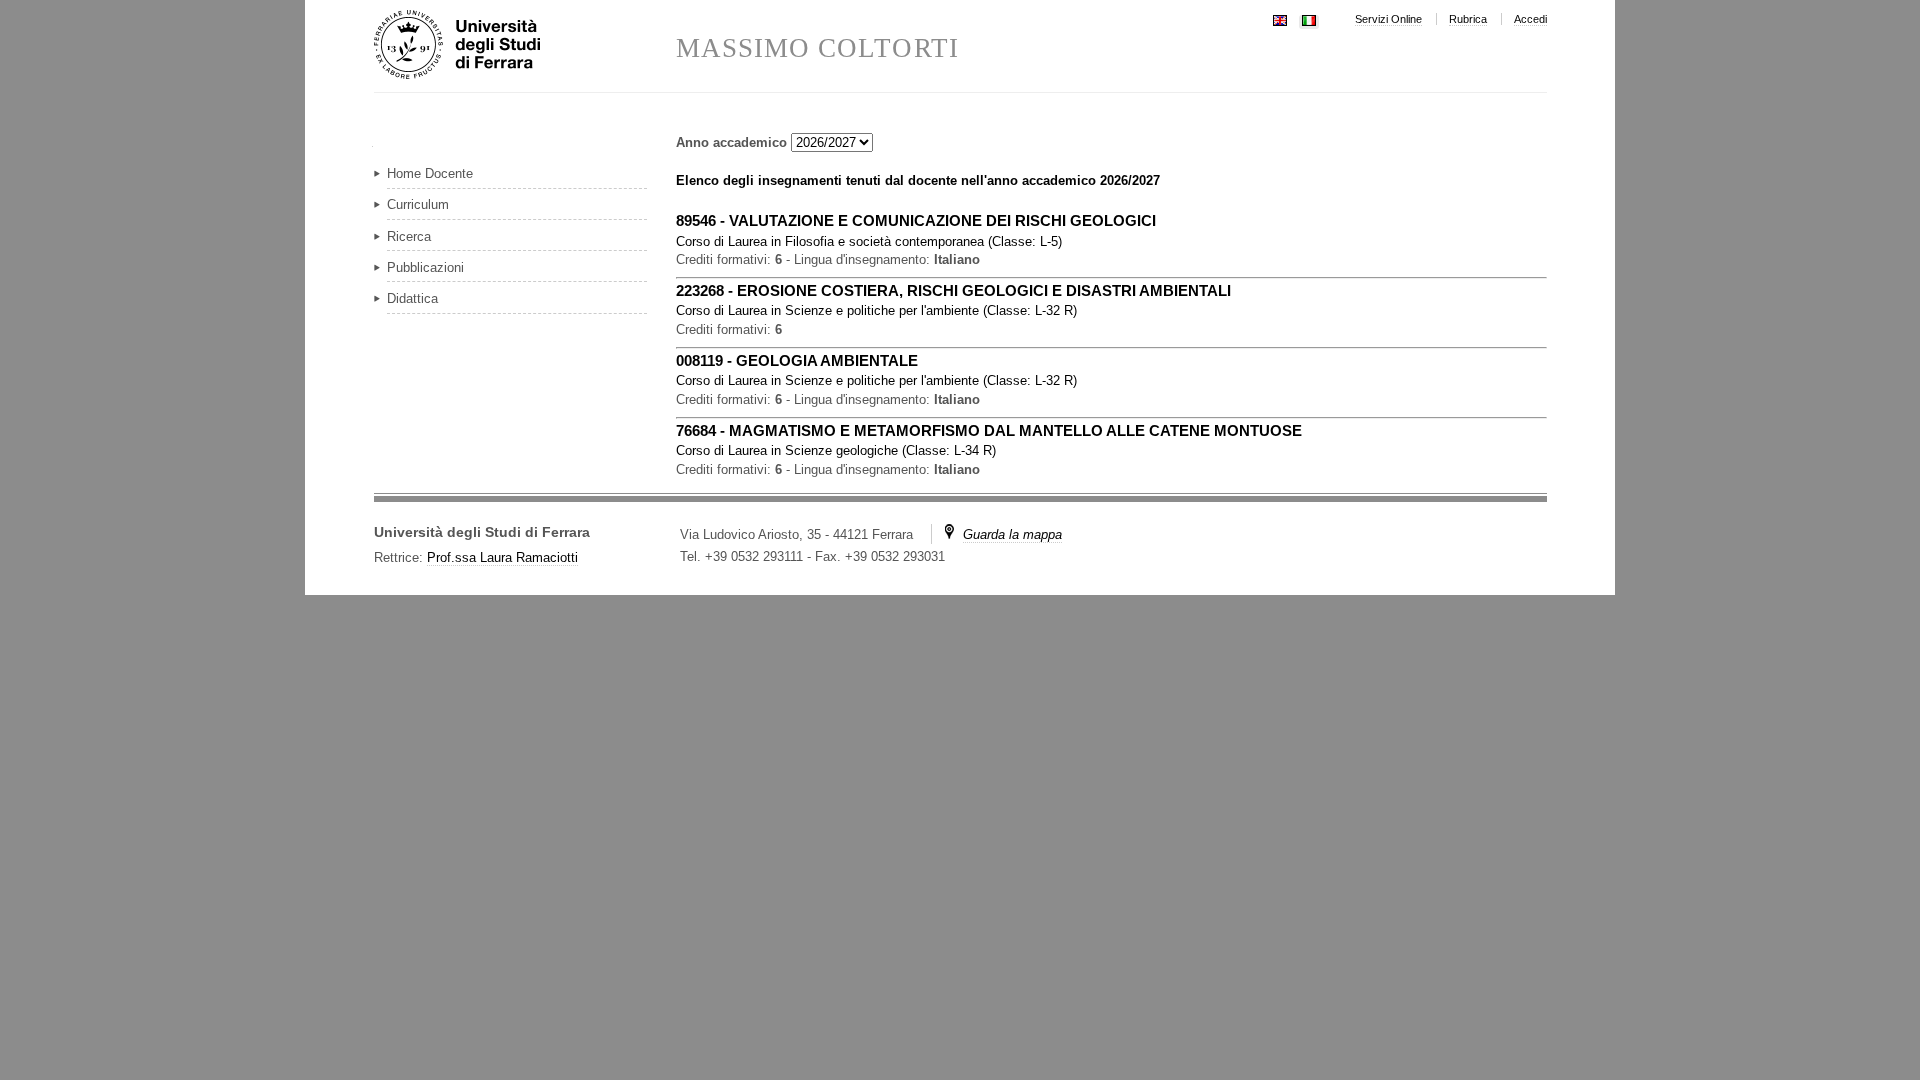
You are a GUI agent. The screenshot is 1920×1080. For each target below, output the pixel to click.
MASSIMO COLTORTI (817, 48)
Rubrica (1468, 19)
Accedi (1530, 19)
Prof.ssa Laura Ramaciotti (502, 557)
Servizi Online (1388, 19)
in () (869, 241)
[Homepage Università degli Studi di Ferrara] (525, 46)
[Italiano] (1309, 18)
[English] (1280, 18)
